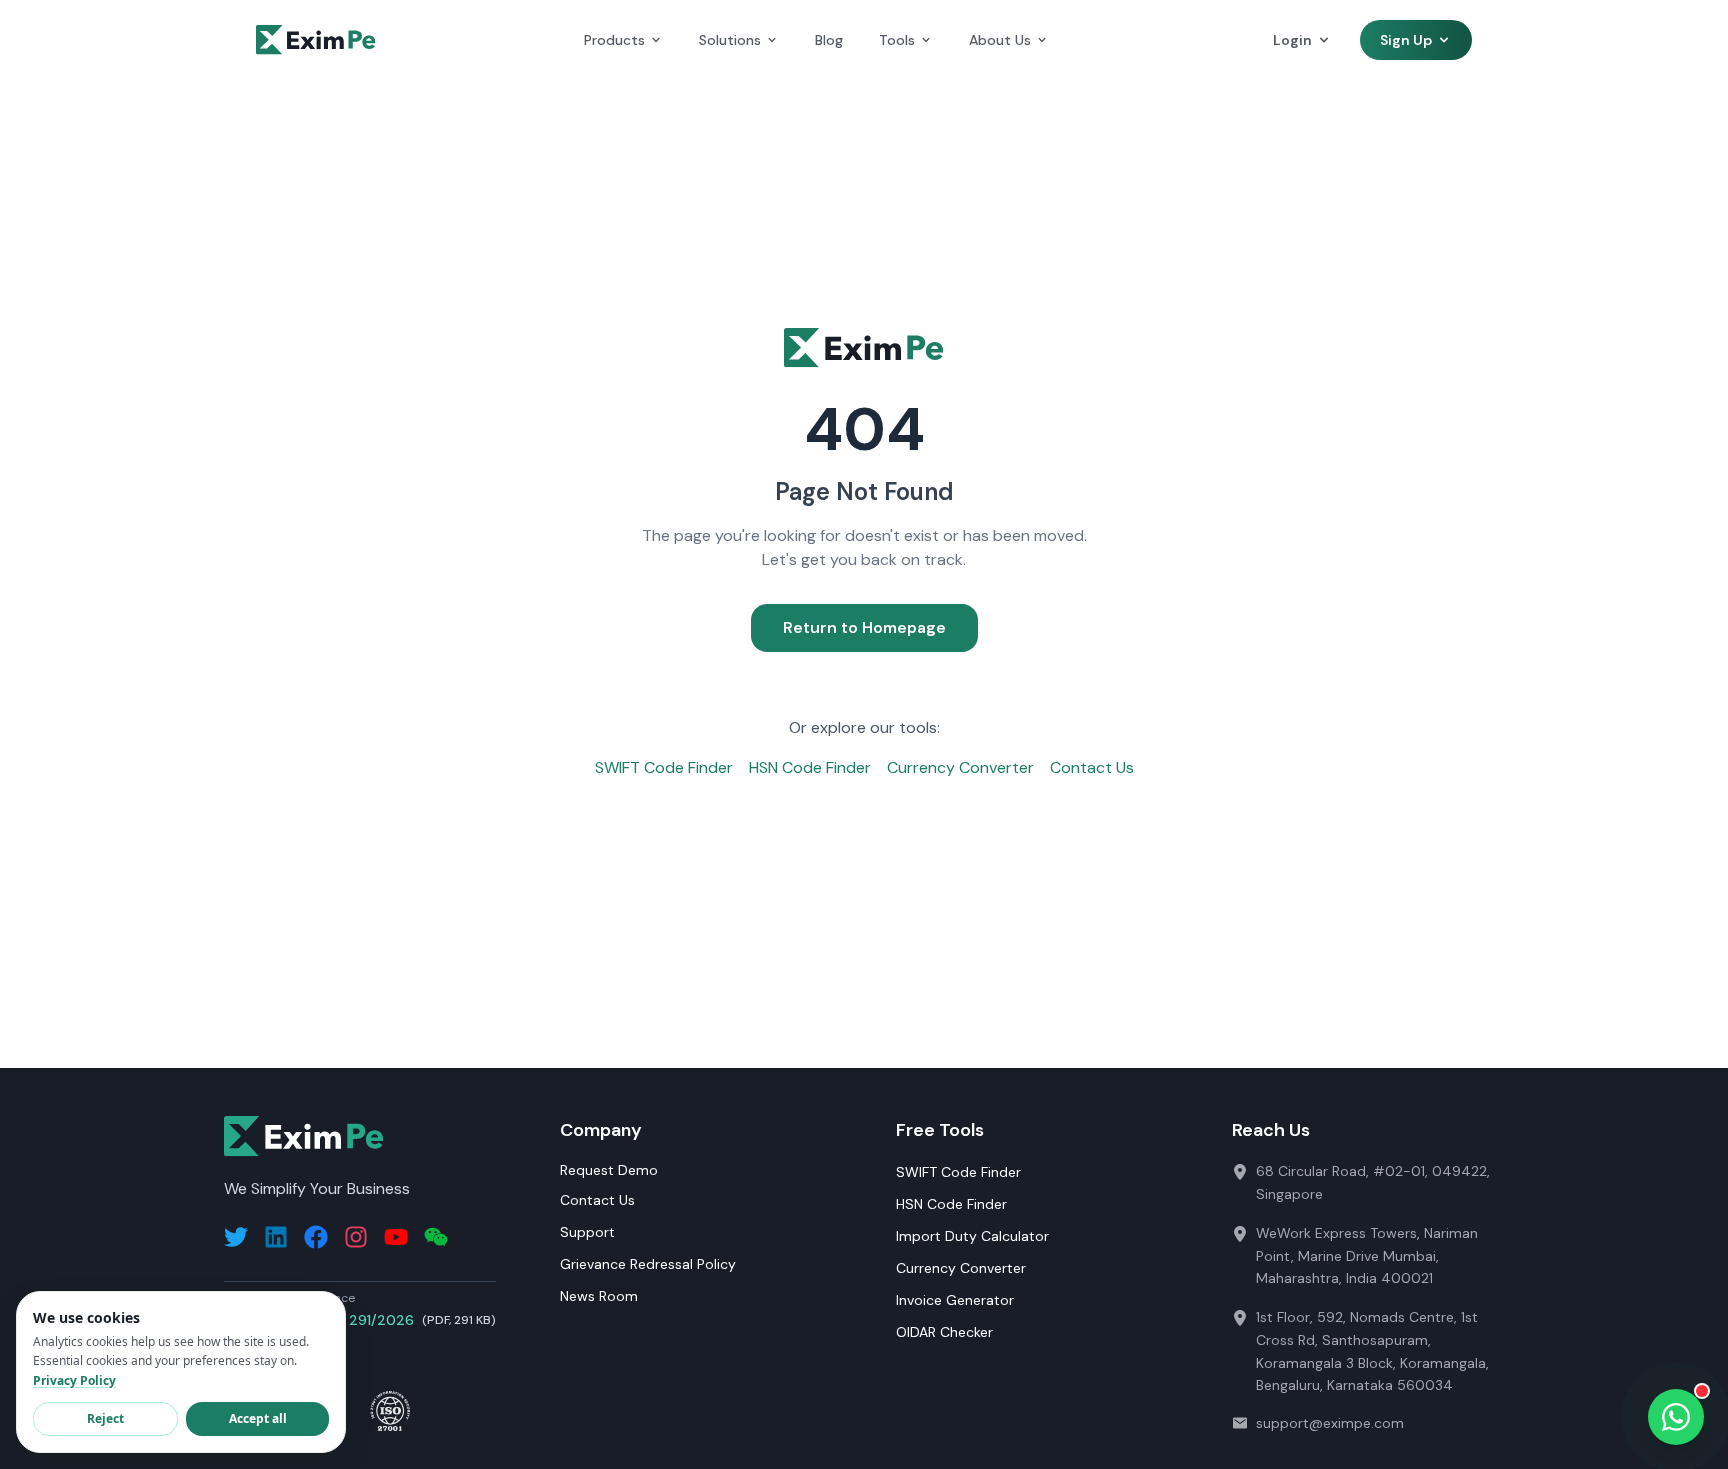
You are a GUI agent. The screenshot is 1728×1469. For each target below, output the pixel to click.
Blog (829, 40)
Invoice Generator (955, 1300)
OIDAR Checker (944, 1332)
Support (587, 1232)
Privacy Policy (74, 1380)
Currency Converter (960, 767)
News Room (599, 1296)
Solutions (730, 40)
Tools (897, 40)
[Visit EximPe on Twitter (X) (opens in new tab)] (236, 1237)
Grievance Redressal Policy (648, 1264)
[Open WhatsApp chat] (1676, 1417)
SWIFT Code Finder (664, 767)
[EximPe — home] (316, 40)
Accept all (258, 1418)
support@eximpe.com (1330, 1423)
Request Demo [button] (609, 1170)
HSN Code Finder (810, 767)
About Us (1000, 40)
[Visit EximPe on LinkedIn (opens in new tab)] (276, 1237)
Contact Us (1092, 767)
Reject (105, 1418)
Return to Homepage (864, 627)
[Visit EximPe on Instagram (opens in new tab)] (356, 1237)
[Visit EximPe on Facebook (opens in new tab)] (316, 1237)
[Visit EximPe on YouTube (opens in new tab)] (396, 1237)
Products (614, 40)
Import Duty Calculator (972, 1236)
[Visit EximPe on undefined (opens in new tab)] (436, 1237)
